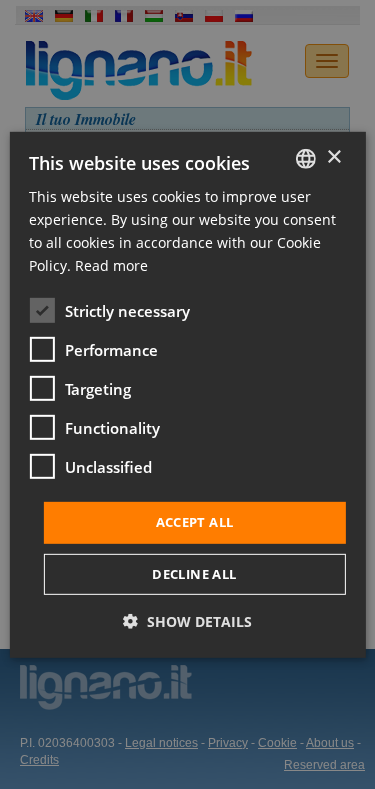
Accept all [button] (195, 522)
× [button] (333, 157)
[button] (187, 621)
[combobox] (306, 158)
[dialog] (187, 394)
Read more (111, 265)
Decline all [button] (194, 574)
